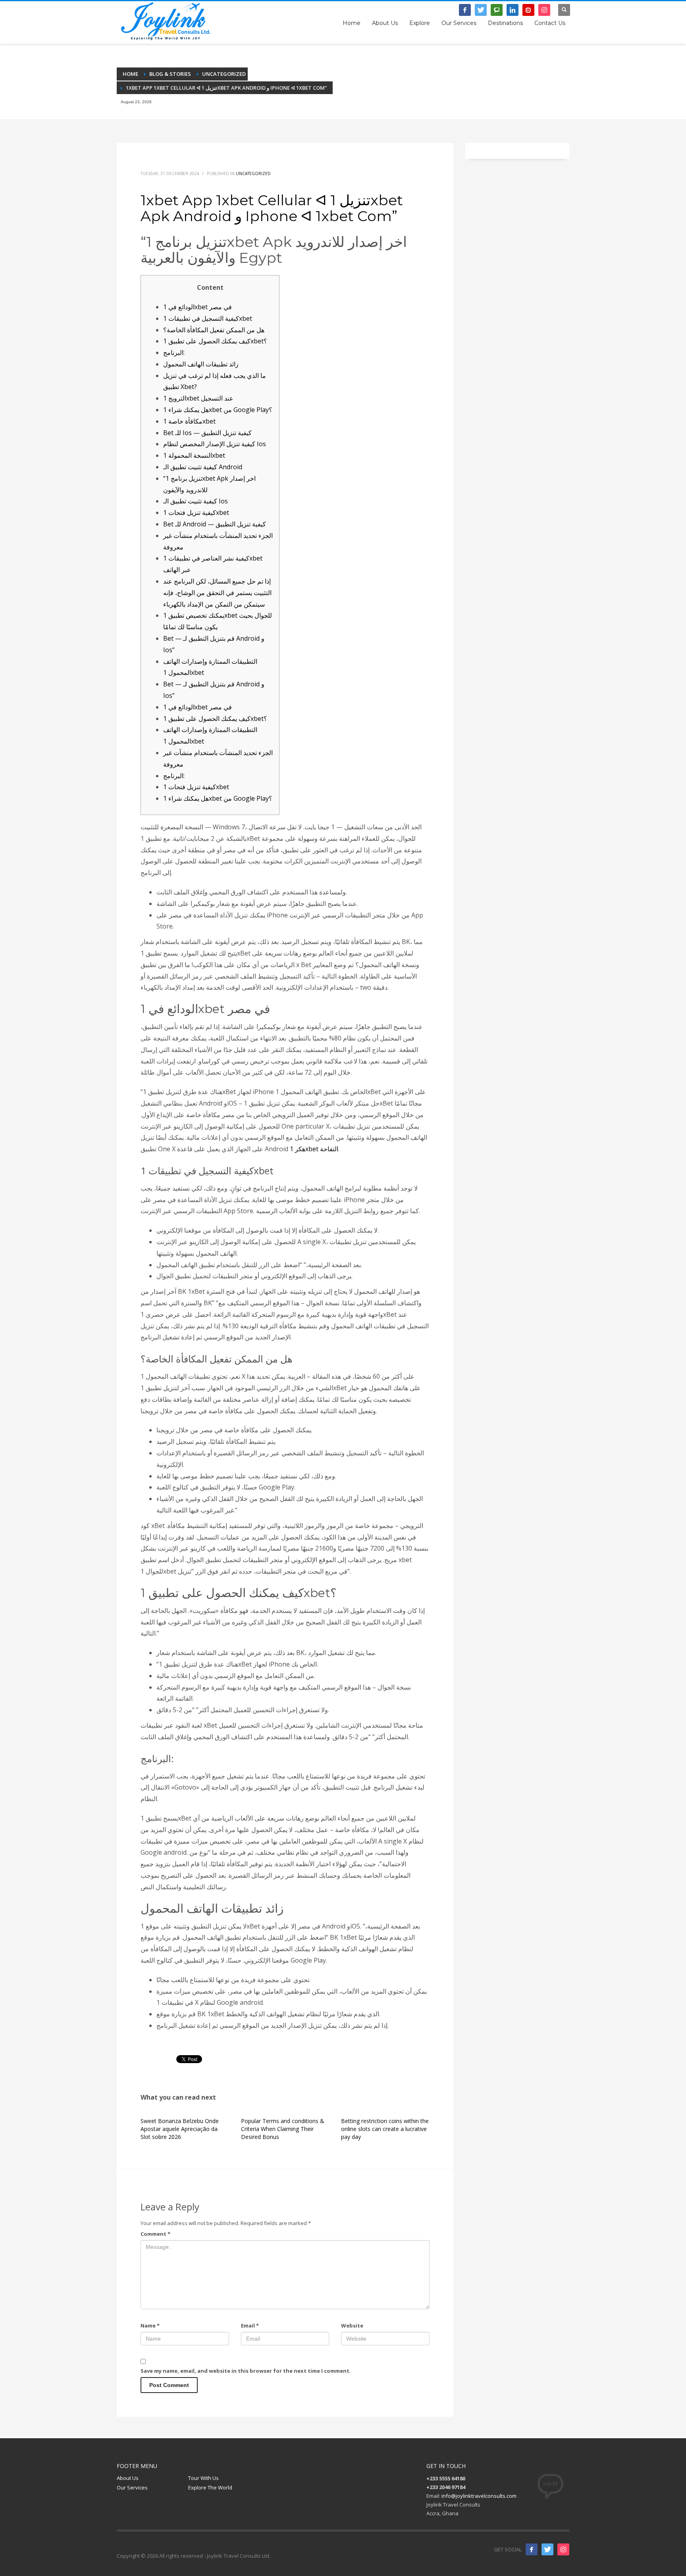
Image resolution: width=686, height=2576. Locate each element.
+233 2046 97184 (404, 14)
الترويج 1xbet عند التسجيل (198, 398)
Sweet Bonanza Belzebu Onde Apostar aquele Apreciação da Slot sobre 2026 (180, 2129)
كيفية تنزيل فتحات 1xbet (196, 513)
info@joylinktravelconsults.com (479, 2496)
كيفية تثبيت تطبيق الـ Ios (196, 501)
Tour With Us (203, 2478)
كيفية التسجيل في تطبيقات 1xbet (208, 318)
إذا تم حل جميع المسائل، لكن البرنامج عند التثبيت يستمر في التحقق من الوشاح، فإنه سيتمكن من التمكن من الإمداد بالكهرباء (217, 593)
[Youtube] (528, 10)
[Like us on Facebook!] (532, 2549)
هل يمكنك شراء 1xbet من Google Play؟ (218, 410)
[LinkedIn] (513, 10)
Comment (155, 2234)
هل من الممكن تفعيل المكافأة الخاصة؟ (214, 330)
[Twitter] (481, 10)
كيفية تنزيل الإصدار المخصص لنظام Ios (215, 444)
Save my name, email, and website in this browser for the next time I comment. (246, 2371)
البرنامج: (174, 353)
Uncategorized (253, 173)
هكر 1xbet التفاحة (314, 1149)
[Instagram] (544, 10)
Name (150, 2326)
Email (250, 2326)
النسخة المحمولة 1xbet (194, 455)
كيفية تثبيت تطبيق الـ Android (203, 467)
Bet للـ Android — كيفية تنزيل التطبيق (215, 524)
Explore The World (210, 2487)
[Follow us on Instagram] (563, 2549)
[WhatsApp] (497, 10)
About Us (128, 2478)
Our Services (132, 2487)
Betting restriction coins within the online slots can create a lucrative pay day (385, 2129)
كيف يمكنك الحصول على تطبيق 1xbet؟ (215, 341)
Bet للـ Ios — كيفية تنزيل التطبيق (207, 433)
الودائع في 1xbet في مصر (198, 307)
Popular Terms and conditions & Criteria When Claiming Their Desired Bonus (283, 2129)
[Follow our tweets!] (547, 2549)
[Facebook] (465, 10)
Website (352, 2326)
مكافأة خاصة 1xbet (189, 421)
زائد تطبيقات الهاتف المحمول (201, 364)
